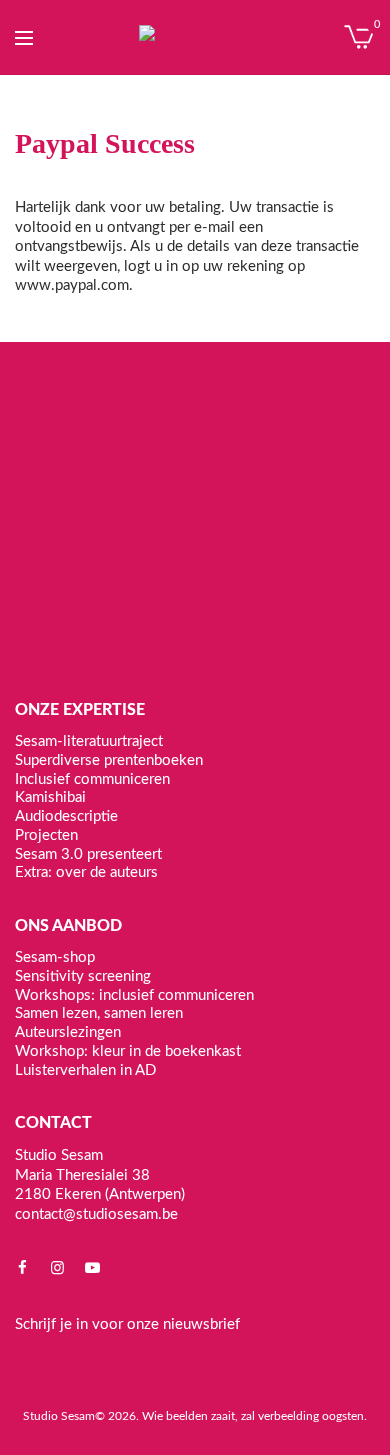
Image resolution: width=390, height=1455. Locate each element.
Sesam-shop (55, 957)
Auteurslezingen (68, 1032)
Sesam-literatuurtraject (89, 741)
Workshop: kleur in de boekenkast (128, 1050)
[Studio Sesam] (194, 37)
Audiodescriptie (66, 816)
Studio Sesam (59, 1416)
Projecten (46, 834)
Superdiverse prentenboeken (109, 759)
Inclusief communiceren (92, 778)
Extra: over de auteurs (86, 872)
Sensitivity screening (83, 975)
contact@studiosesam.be (96, 1213)
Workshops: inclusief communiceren (134, 994)
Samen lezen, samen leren (99, 1013)
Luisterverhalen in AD (85, 1069)
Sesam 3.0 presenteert (88, 853)
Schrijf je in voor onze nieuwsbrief (127, 1324)
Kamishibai (50, 797)
